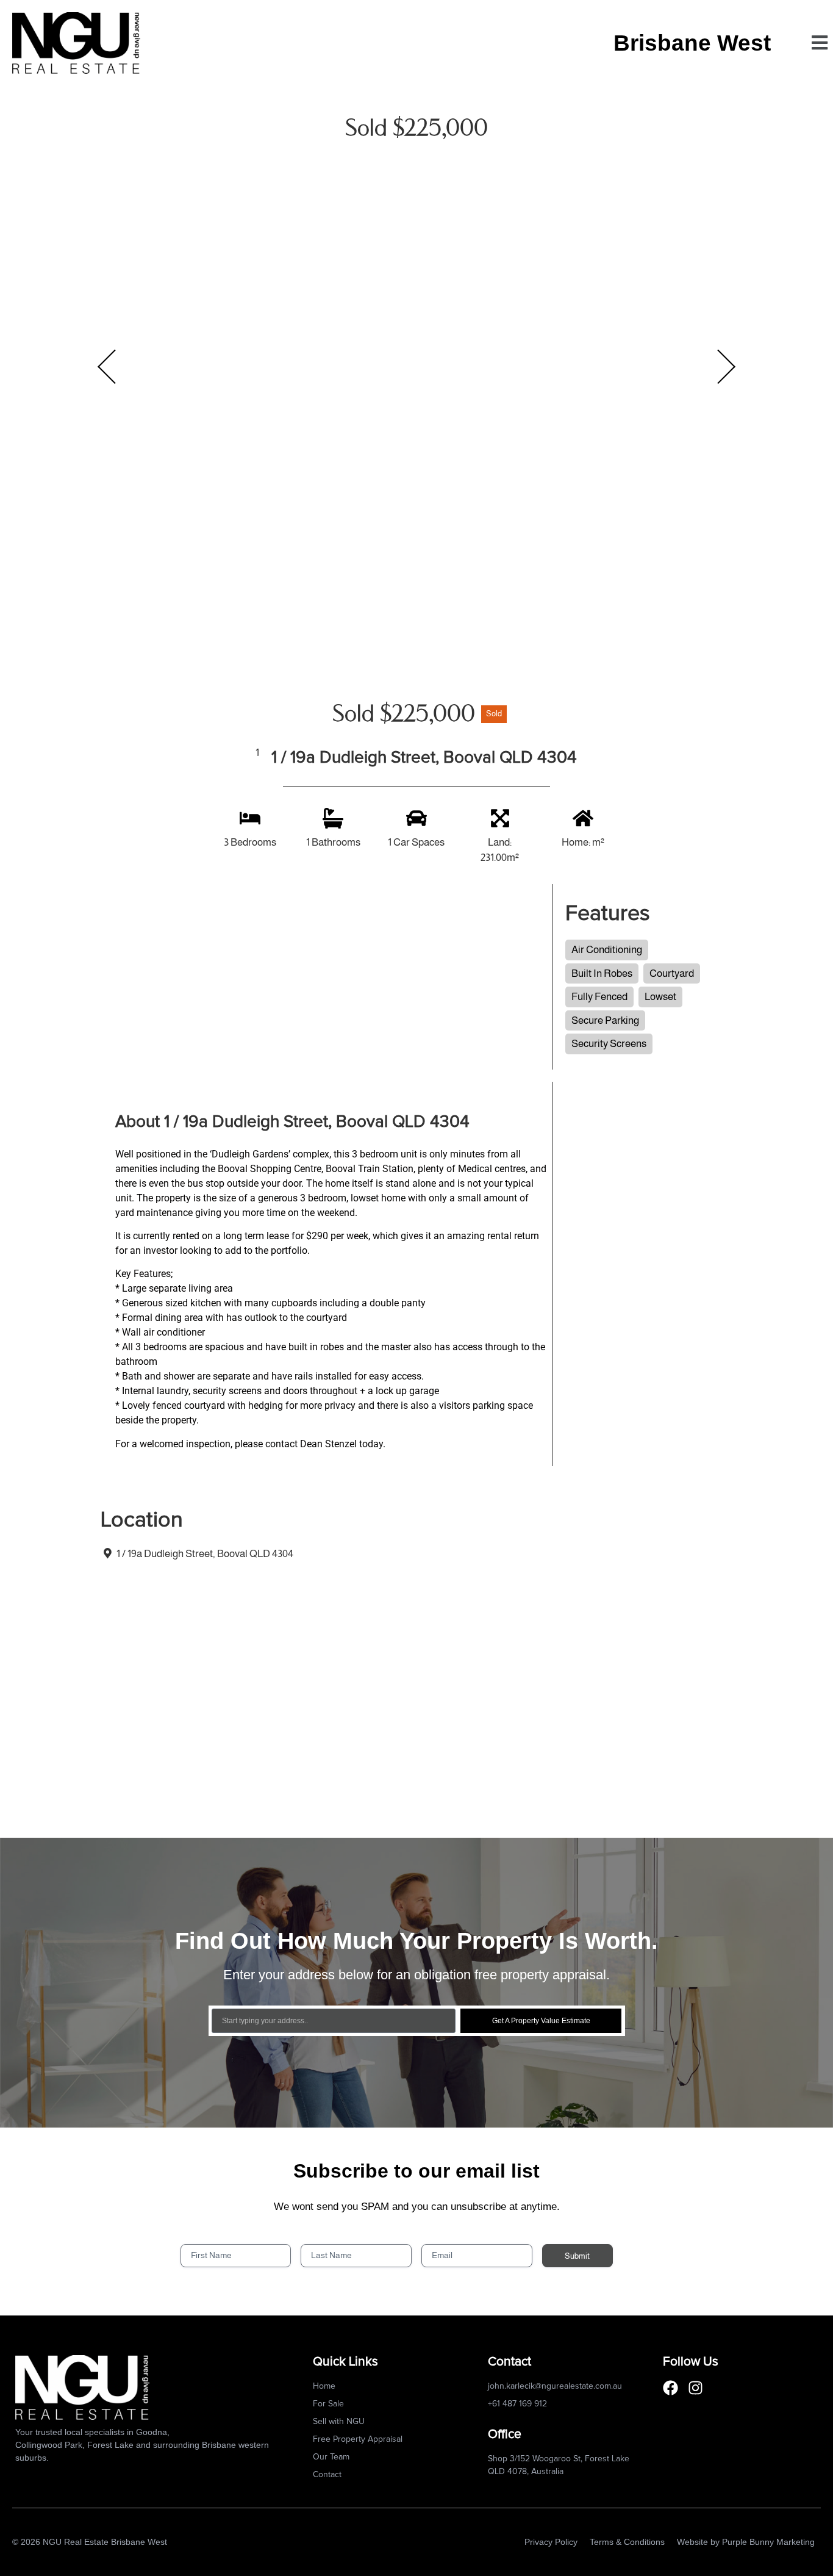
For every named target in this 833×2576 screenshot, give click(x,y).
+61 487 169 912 (517, 2404)
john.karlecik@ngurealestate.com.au (555, 2386)
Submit (577, 2256)
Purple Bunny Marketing (768, 2542)
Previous (107, 367)
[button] (819, 43)
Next (726, 367)
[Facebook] (670, 2388)
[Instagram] (695, 2388)
